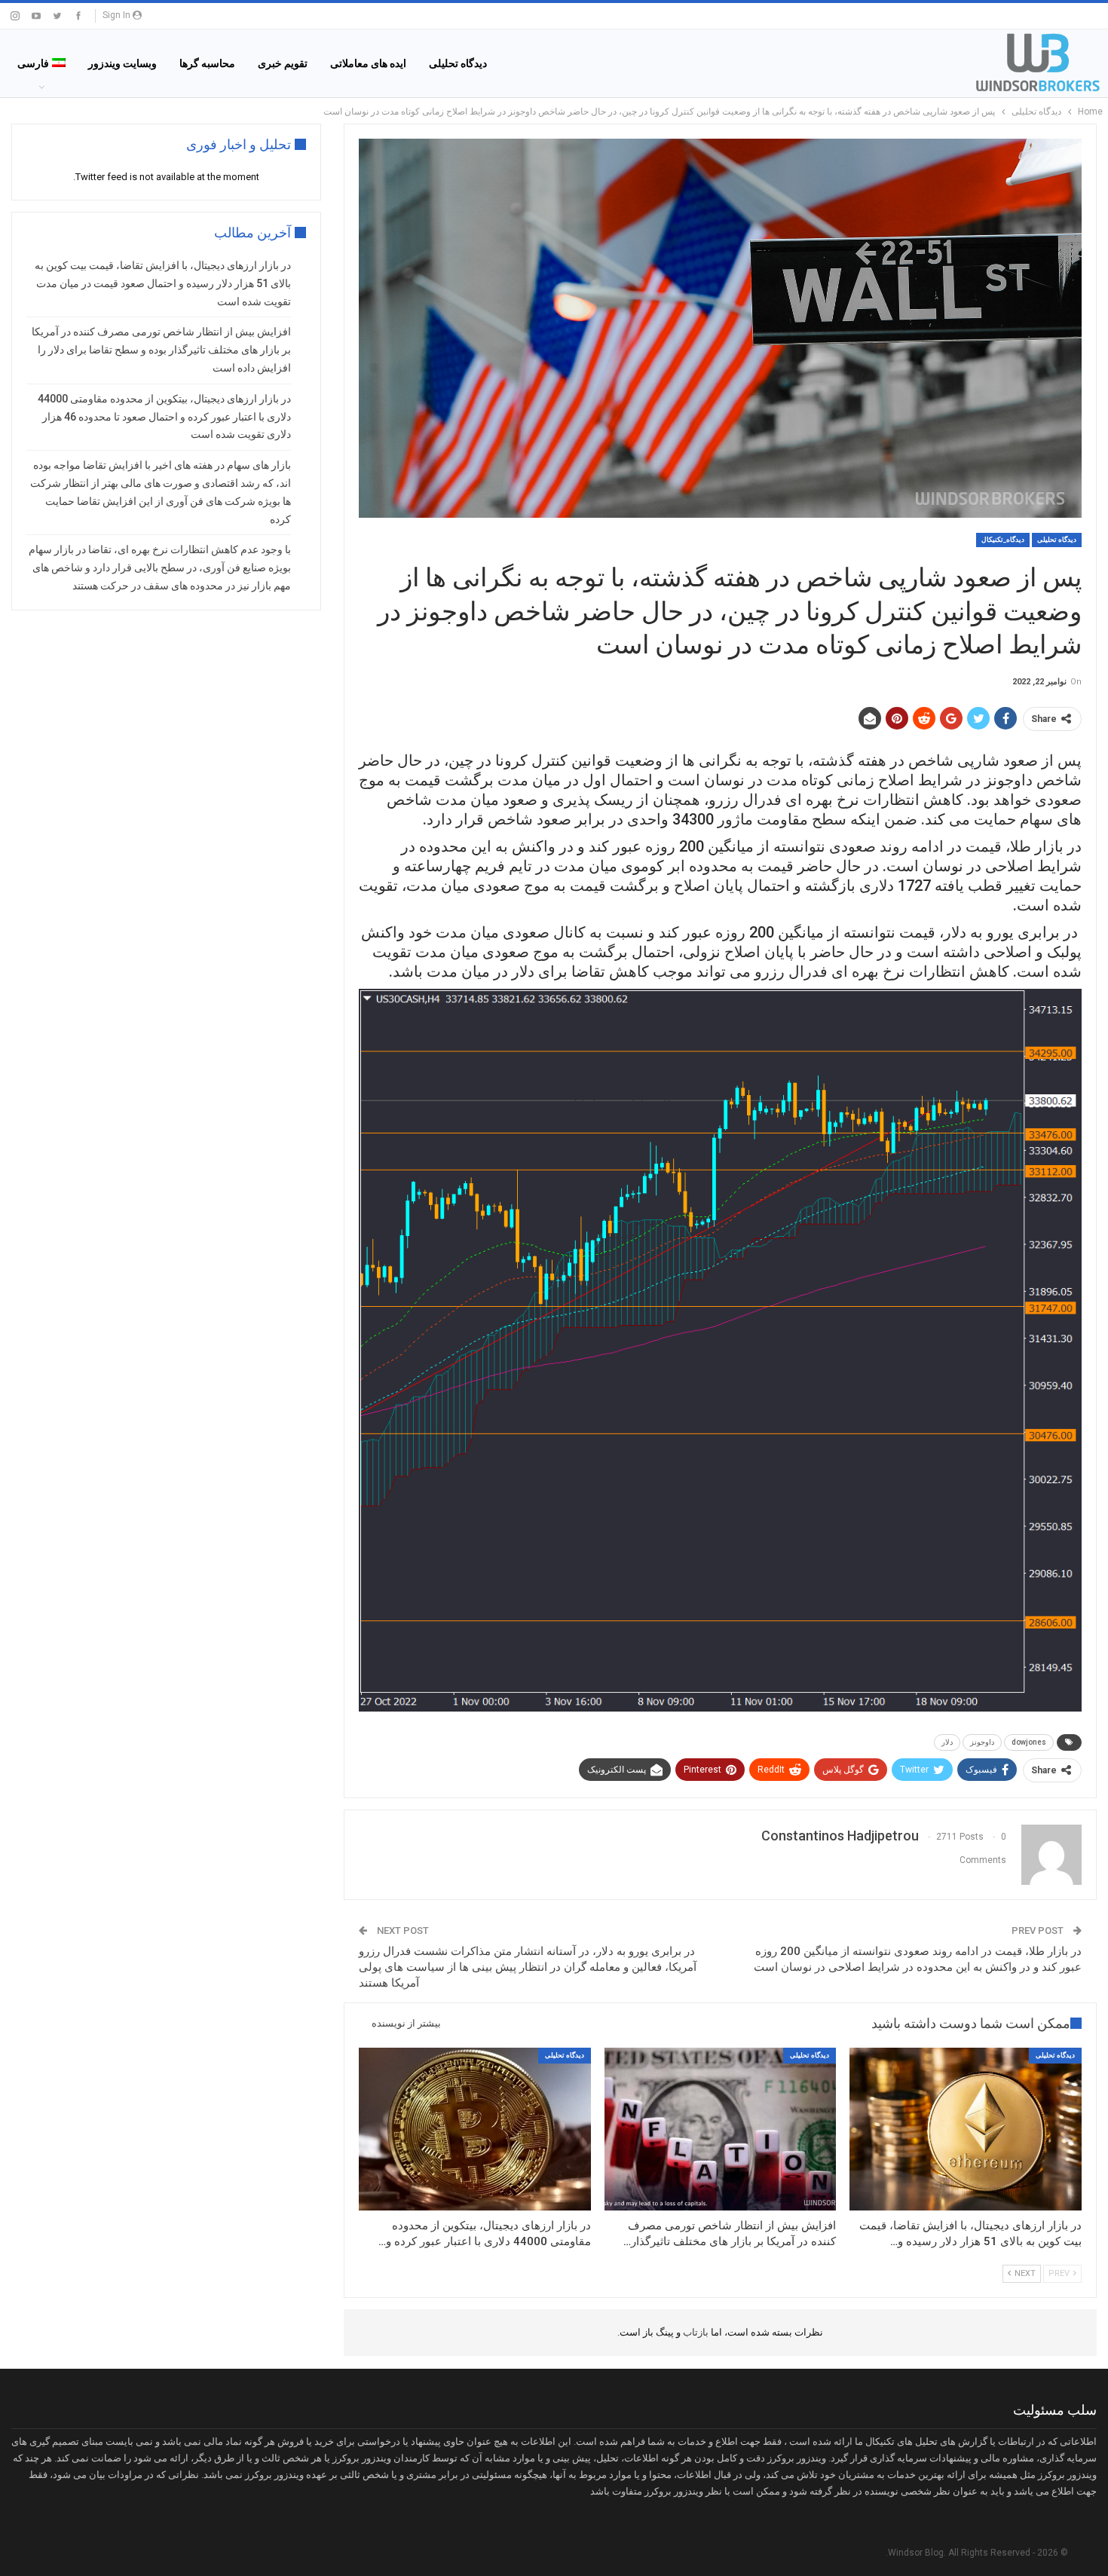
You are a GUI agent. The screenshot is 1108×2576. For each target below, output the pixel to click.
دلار (947, 1742)
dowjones (1029, 1742)
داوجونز (982, 1742)
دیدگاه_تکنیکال (1003, 540)
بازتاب (695, 2332)
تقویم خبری (283, 63)
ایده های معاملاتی (368, 63)
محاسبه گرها (207, 63)
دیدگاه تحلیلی (458, 63)
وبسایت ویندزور (122, 63)
